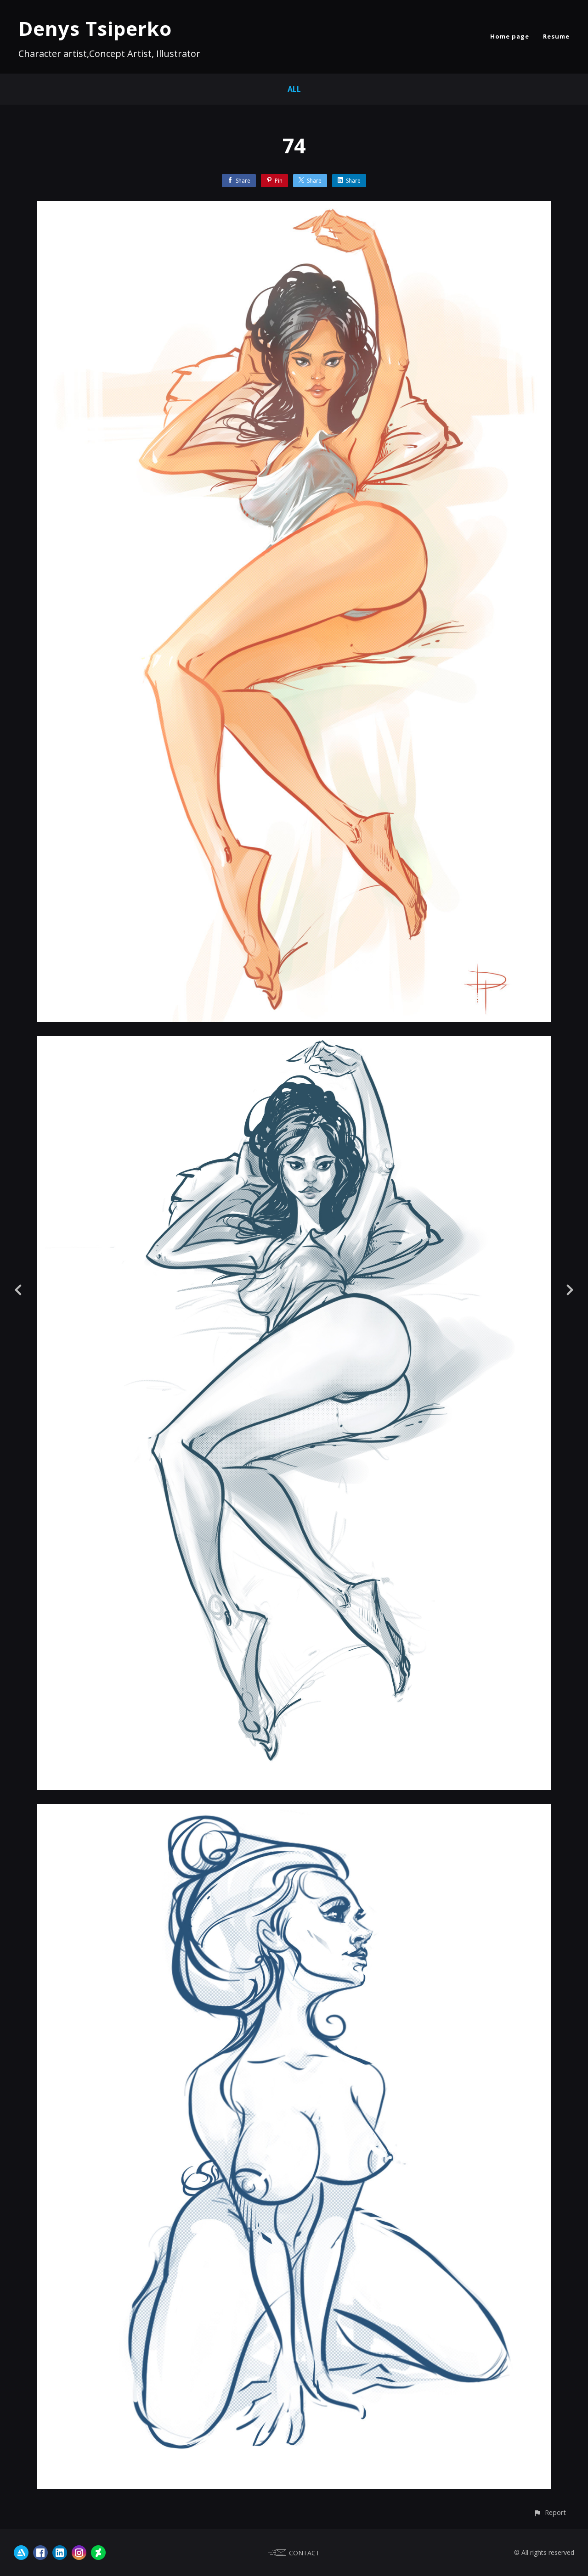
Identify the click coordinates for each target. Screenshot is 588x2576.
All (294, 89)
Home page (510, 36)
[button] (550, 2512)
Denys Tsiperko (95, 28)
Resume (556, 36)
